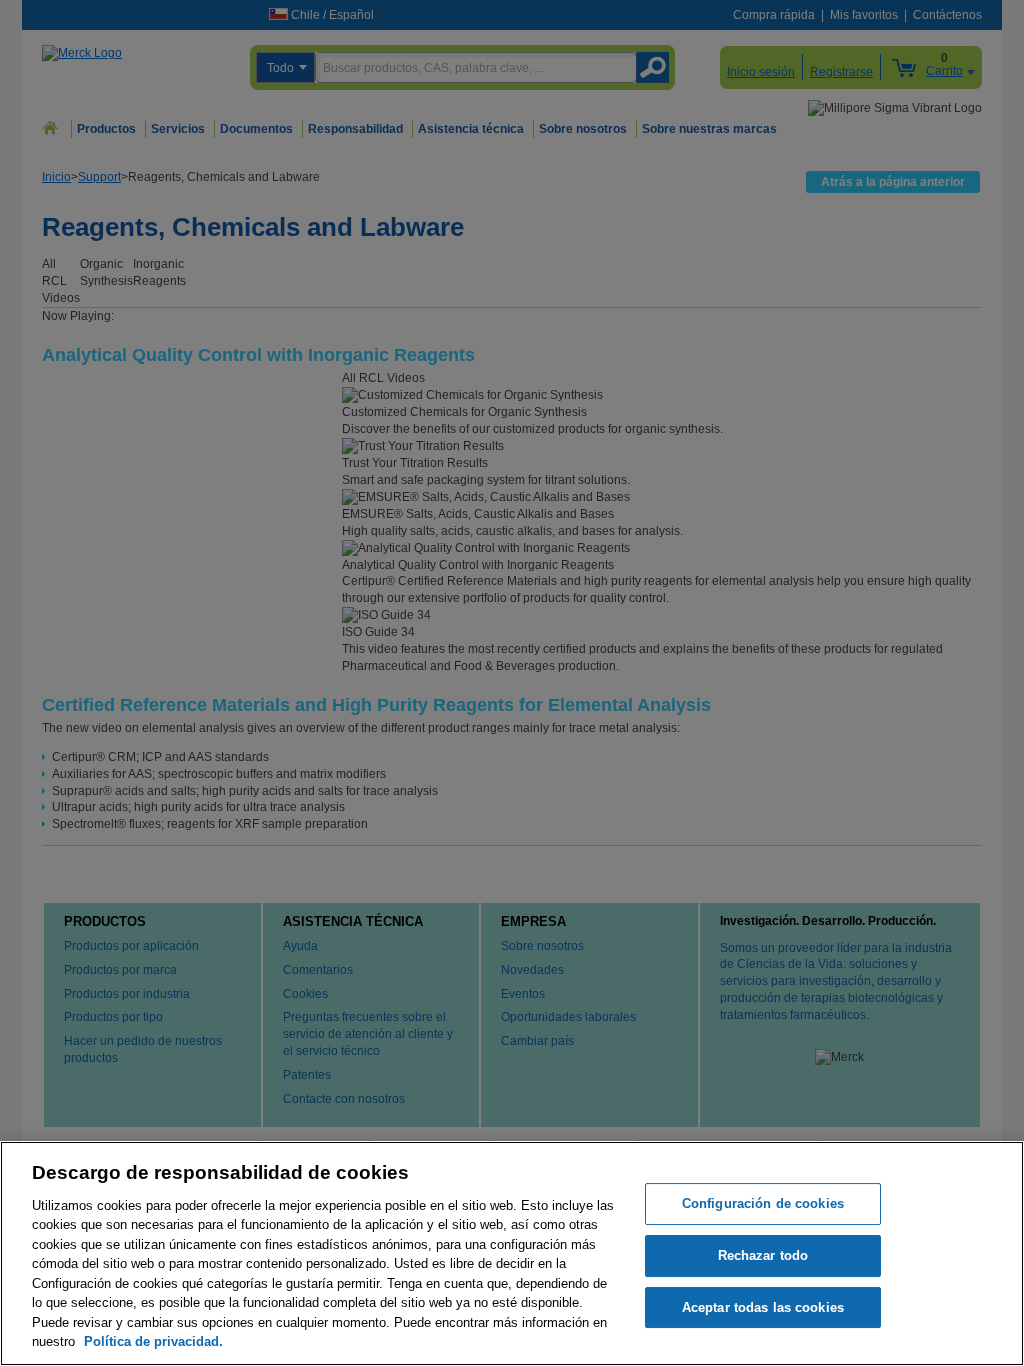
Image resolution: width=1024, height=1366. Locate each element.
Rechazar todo (763, 1255)
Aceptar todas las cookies (763, 1307)
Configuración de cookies (763, 1204)
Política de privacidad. (153, 1341)
